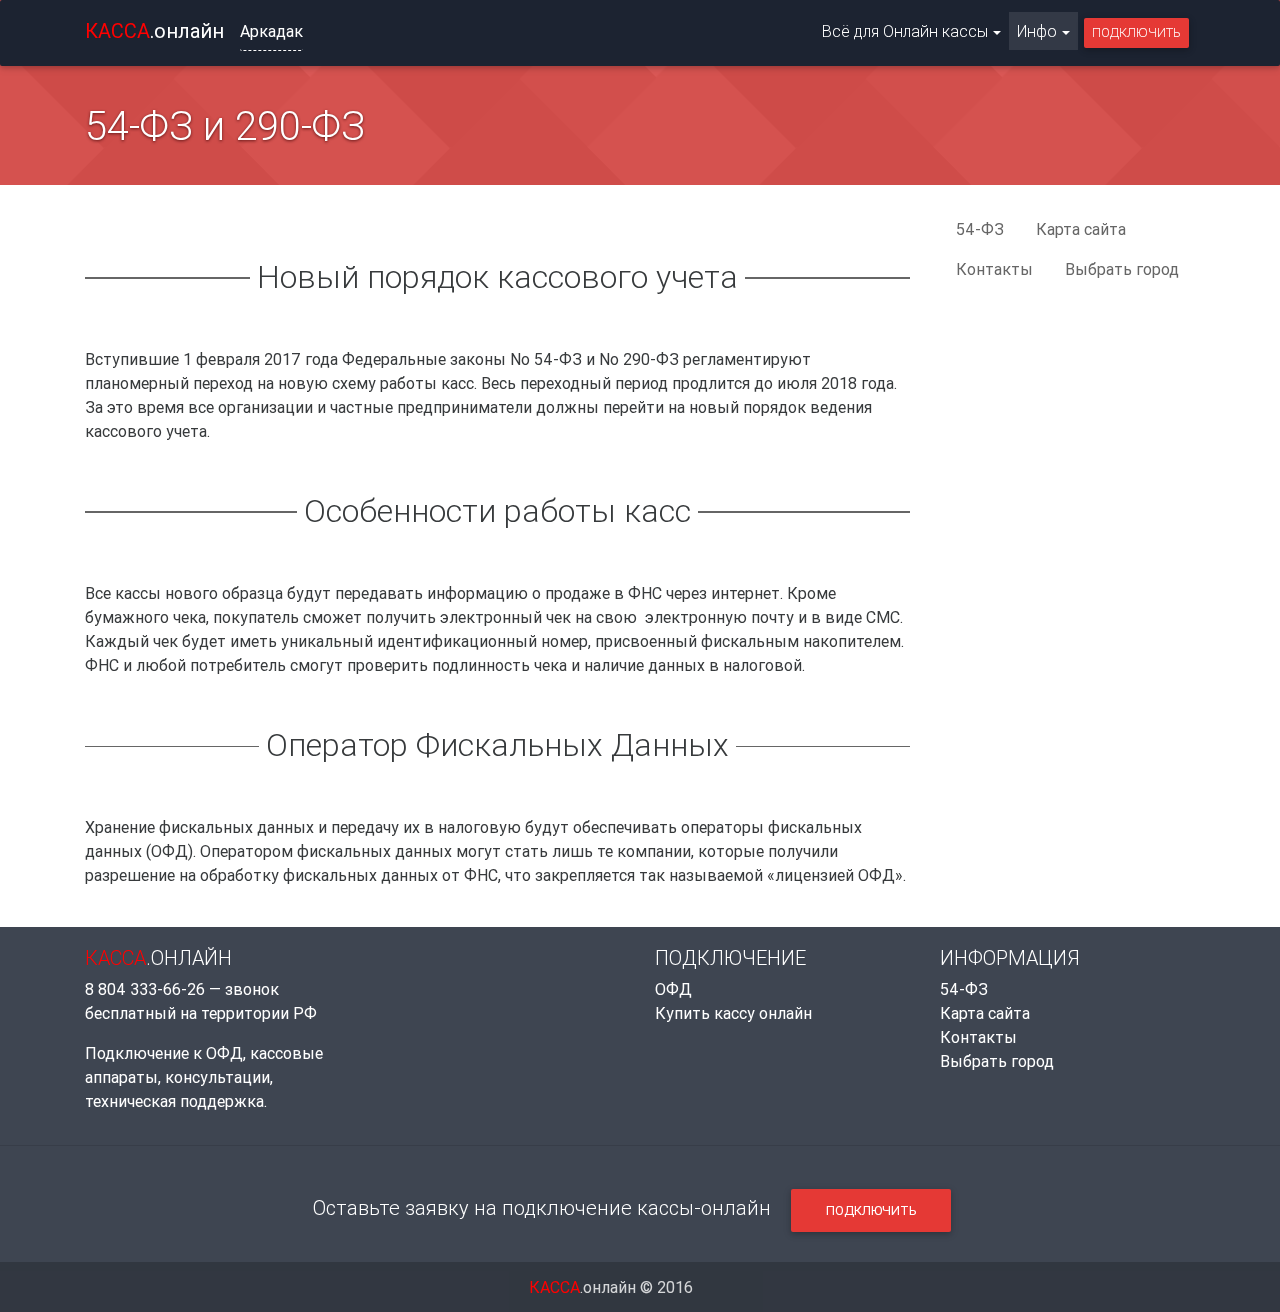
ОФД (673, 989)
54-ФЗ (980, 229)
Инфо (1037, 31)
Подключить (1136, 32)
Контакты (994, 269)
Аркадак (271, 31)
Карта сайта (1081, 229)
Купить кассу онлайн (733, 1013)
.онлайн (154, 30)
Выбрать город (1122, 269)
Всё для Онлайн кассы (905, 31)
